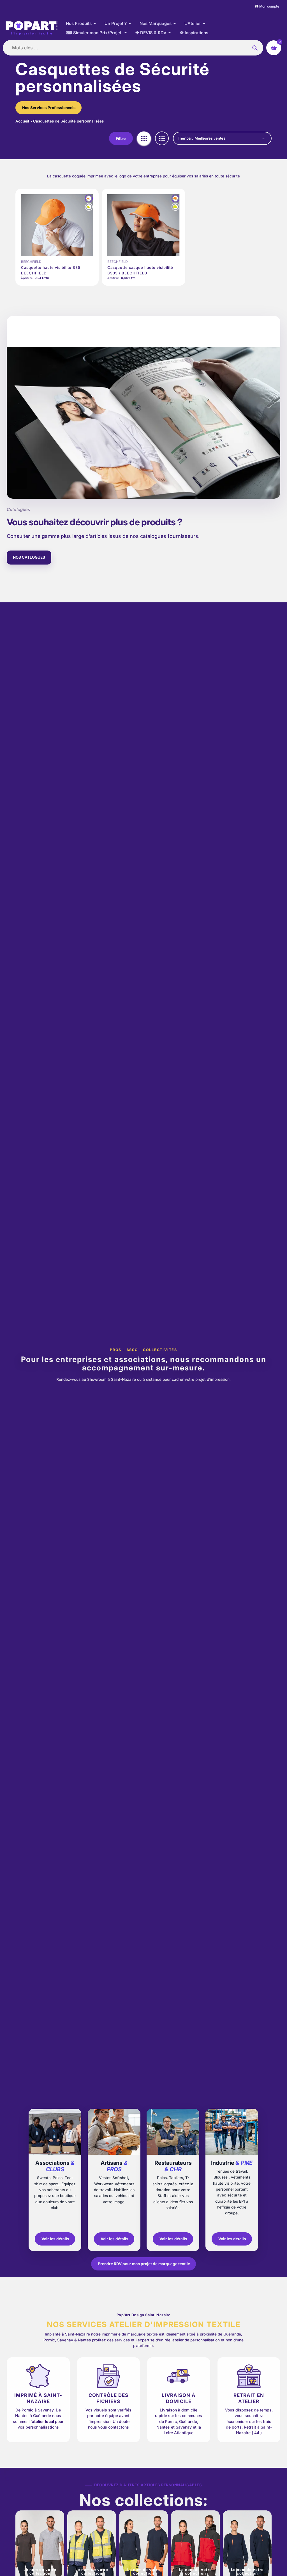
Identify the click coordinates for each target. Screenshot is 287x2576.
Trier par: (185, 138)
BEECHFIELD (31, 262)
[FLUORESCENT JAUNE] (89, 207)
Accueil (23, 121)
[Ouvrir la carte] (173, 2180)
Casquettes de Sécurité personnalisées (68, 121)
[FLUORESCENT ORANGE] (89, 198)
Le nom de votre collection (40, 2571)
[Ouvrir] (55, 2180)
